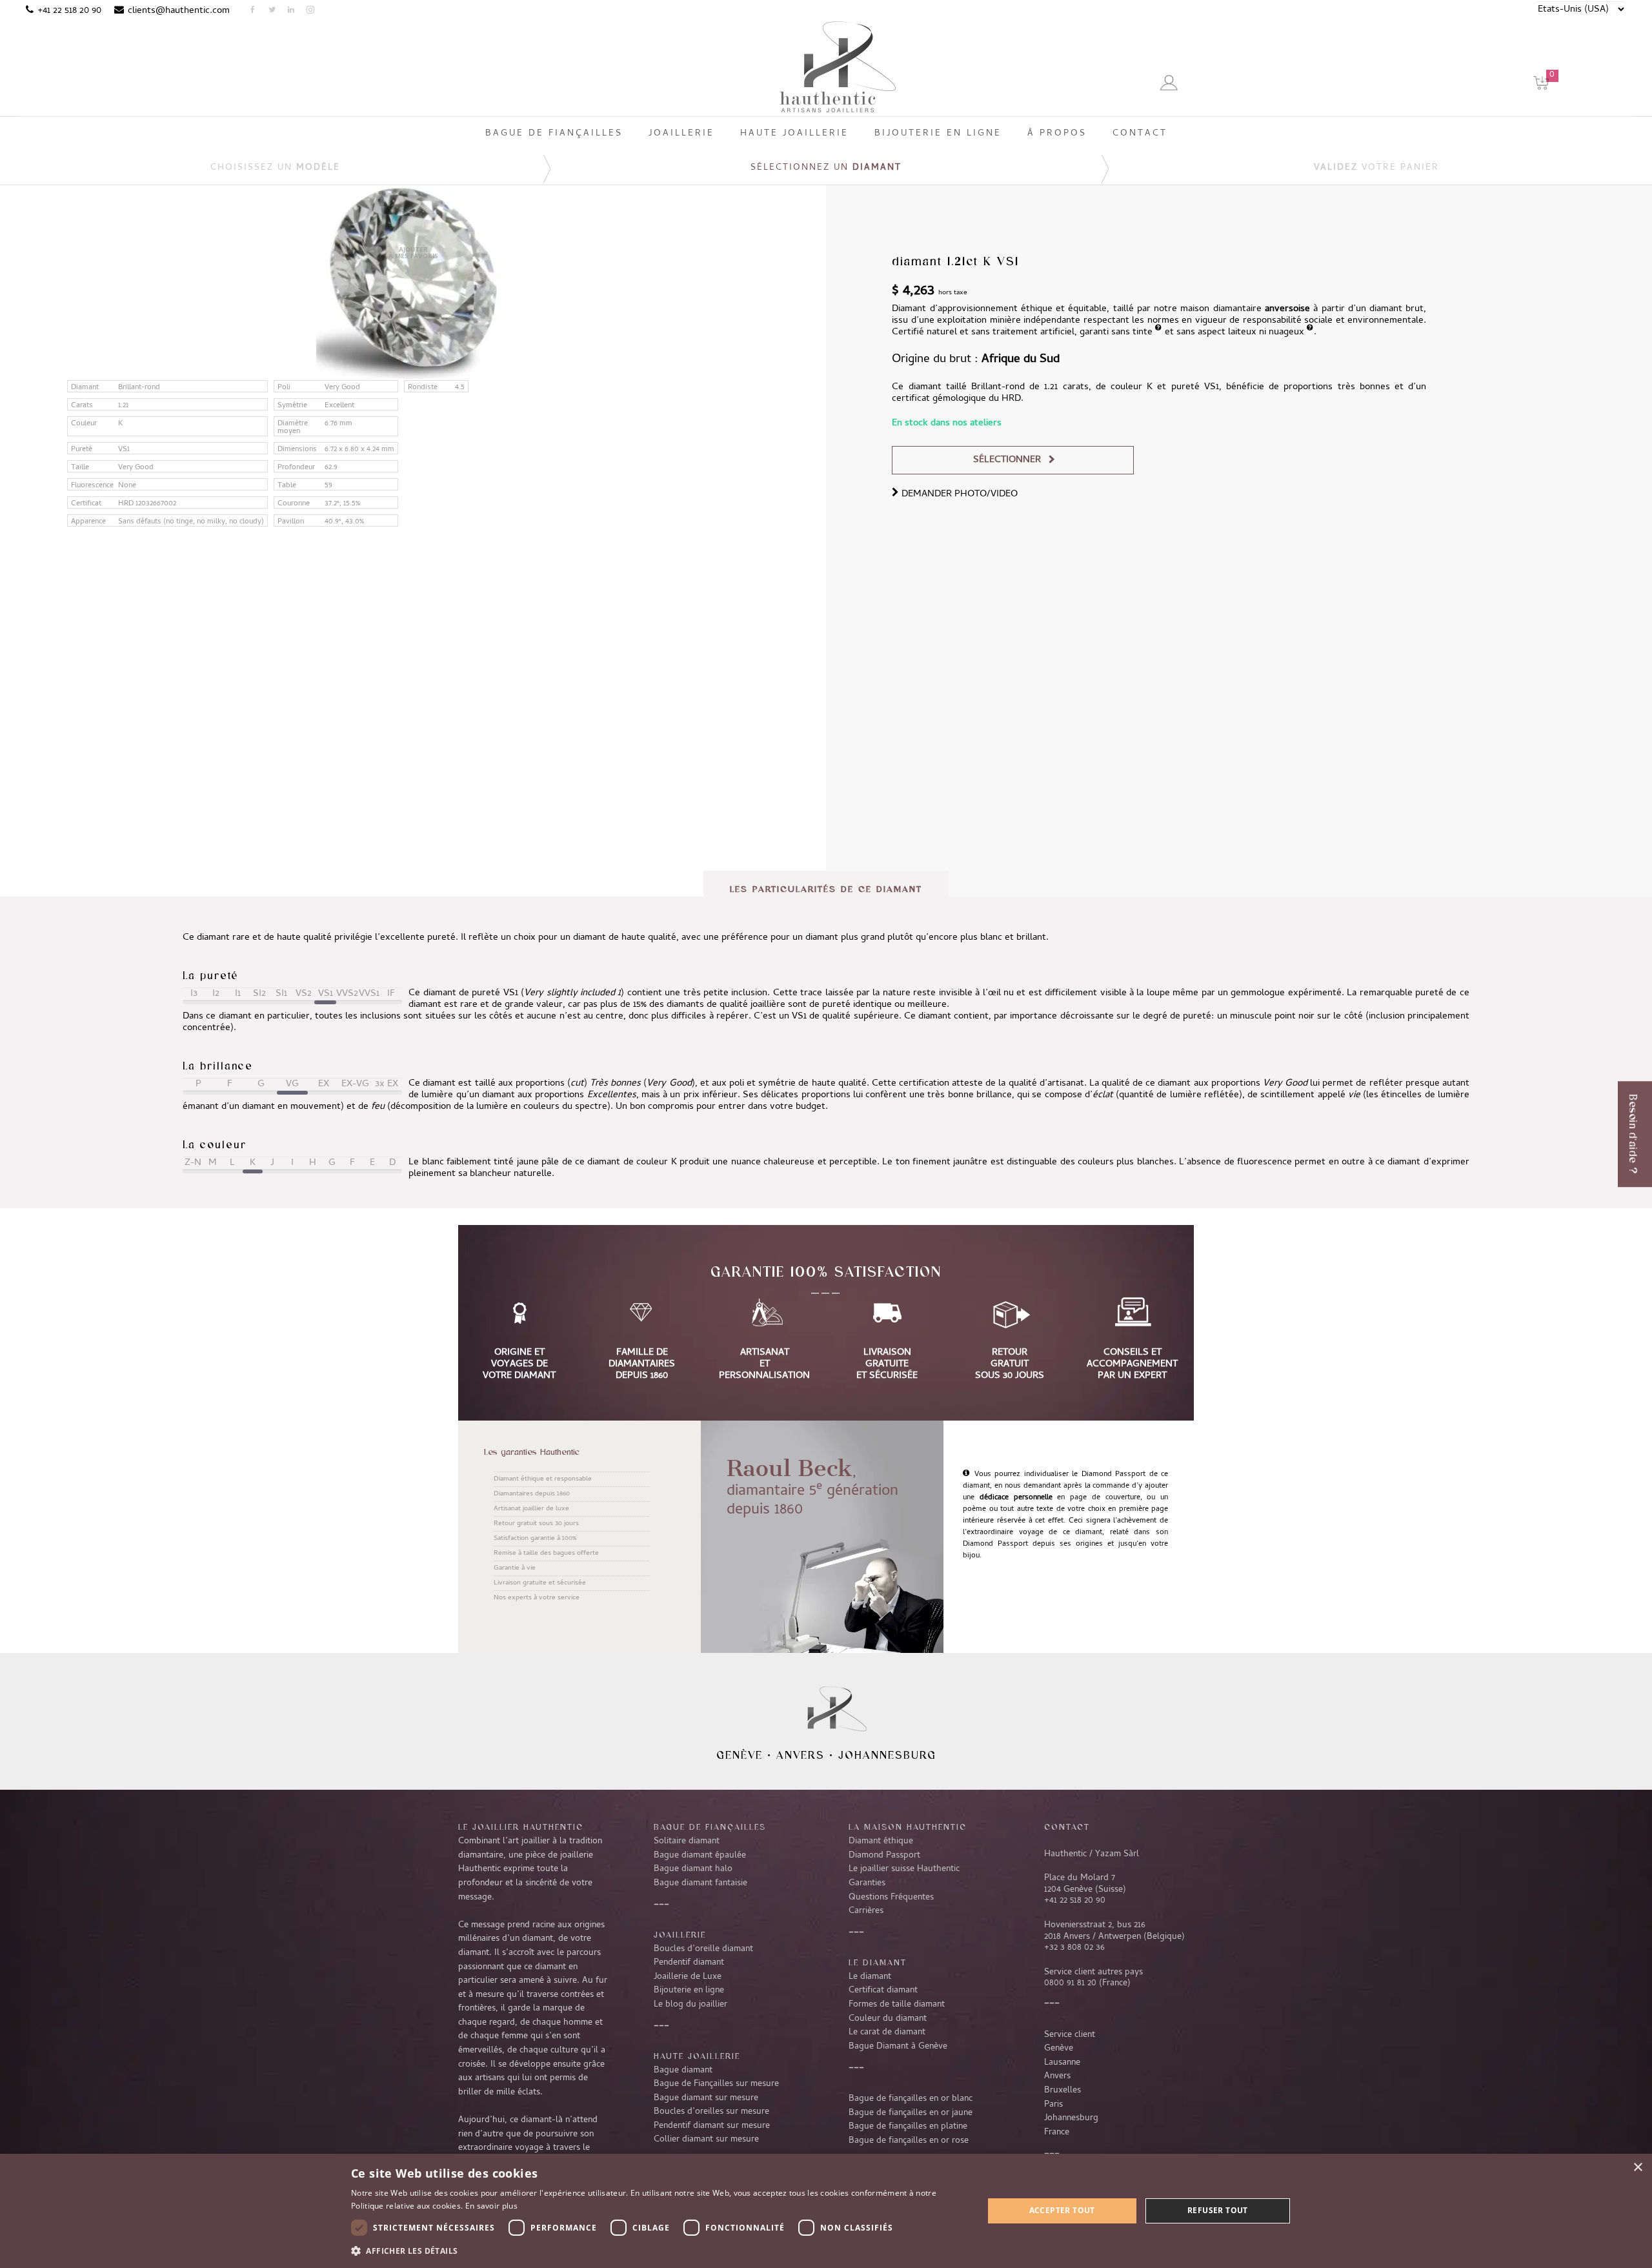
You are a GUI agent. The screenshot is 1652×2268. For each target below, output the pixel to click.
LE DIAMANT (878, 1962)
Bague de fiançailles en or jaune (911, 2113)
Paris (1053, 2105)
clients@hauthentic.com (179, 11)
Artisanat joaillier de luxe (531, 1509)
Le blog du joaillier (690, 2005)
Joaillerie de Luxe (688, 1977)
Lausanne (1062, 2063)
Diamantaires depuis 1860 (532, 1494)
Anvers (801, 1755)
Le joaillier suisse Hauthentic (904, 1869)
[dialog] (826, 2211)
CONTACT (1067, 1827)
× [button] (1637, 2168)
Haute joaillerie (697, 2056)
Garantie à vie (515, 1568)
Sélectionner (1007, 460)
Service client (1070, 2035)
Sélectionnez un (826, 168)
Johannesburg (887, 1755)
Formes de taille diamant (897, 2005)
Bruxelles (1063, 2091)
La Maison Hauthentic (908, 1827)
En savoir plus (491, 2206)
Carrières (866, 1911)
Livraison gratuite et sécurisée (540, 1583)
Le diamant (870, 1977)
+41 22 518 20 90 (69, 11)
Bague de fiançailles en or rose (909, 2141)
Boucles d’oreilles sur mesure (711, 2112)
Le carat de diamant (887, 2032)
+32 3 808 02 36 (1074, 1948)
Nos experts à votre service (537, 1598)
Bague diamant (683, 2071)
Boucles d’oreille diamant (703, 1949)
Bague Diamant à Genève (898, 2047)
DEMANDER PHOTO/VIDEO (958, 494)
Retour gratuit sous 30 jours (536, 1524)
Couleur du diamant (888, 2019)
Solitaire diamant (687, 1841)
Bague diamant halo (693, 1869)
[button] (658, 2251)
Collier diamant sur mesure (706, 2140)
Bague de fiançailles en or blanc (911, 2099)
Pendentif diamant (689, 1963)
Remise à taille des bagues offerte (546, 1554)
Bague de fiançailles (710, 1827)
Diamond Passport (884, 1856)
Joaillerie (680, 1934)
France (1057, 2132)
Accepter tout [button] (1062, 2210)
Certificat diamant (883, 1990)
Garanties (867, 1883)
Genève (740, 1755)
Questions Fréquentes (891, 1898)
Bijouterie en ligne (689, 1990)
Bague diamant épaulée (700, 1856)
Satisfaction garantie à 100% (535, 1539)
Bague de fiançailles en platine (908, 2127)
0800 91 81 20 (1070, 1983)
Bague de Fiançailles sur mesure (716, 2084)
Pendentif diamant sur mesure (712, 2126)
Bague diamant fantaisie (700, 1883)
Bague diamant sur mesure (706, 2098)
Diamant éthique (881, 1841)
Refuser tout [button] (1218, 2210)
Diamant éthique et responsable (543, 1479)
